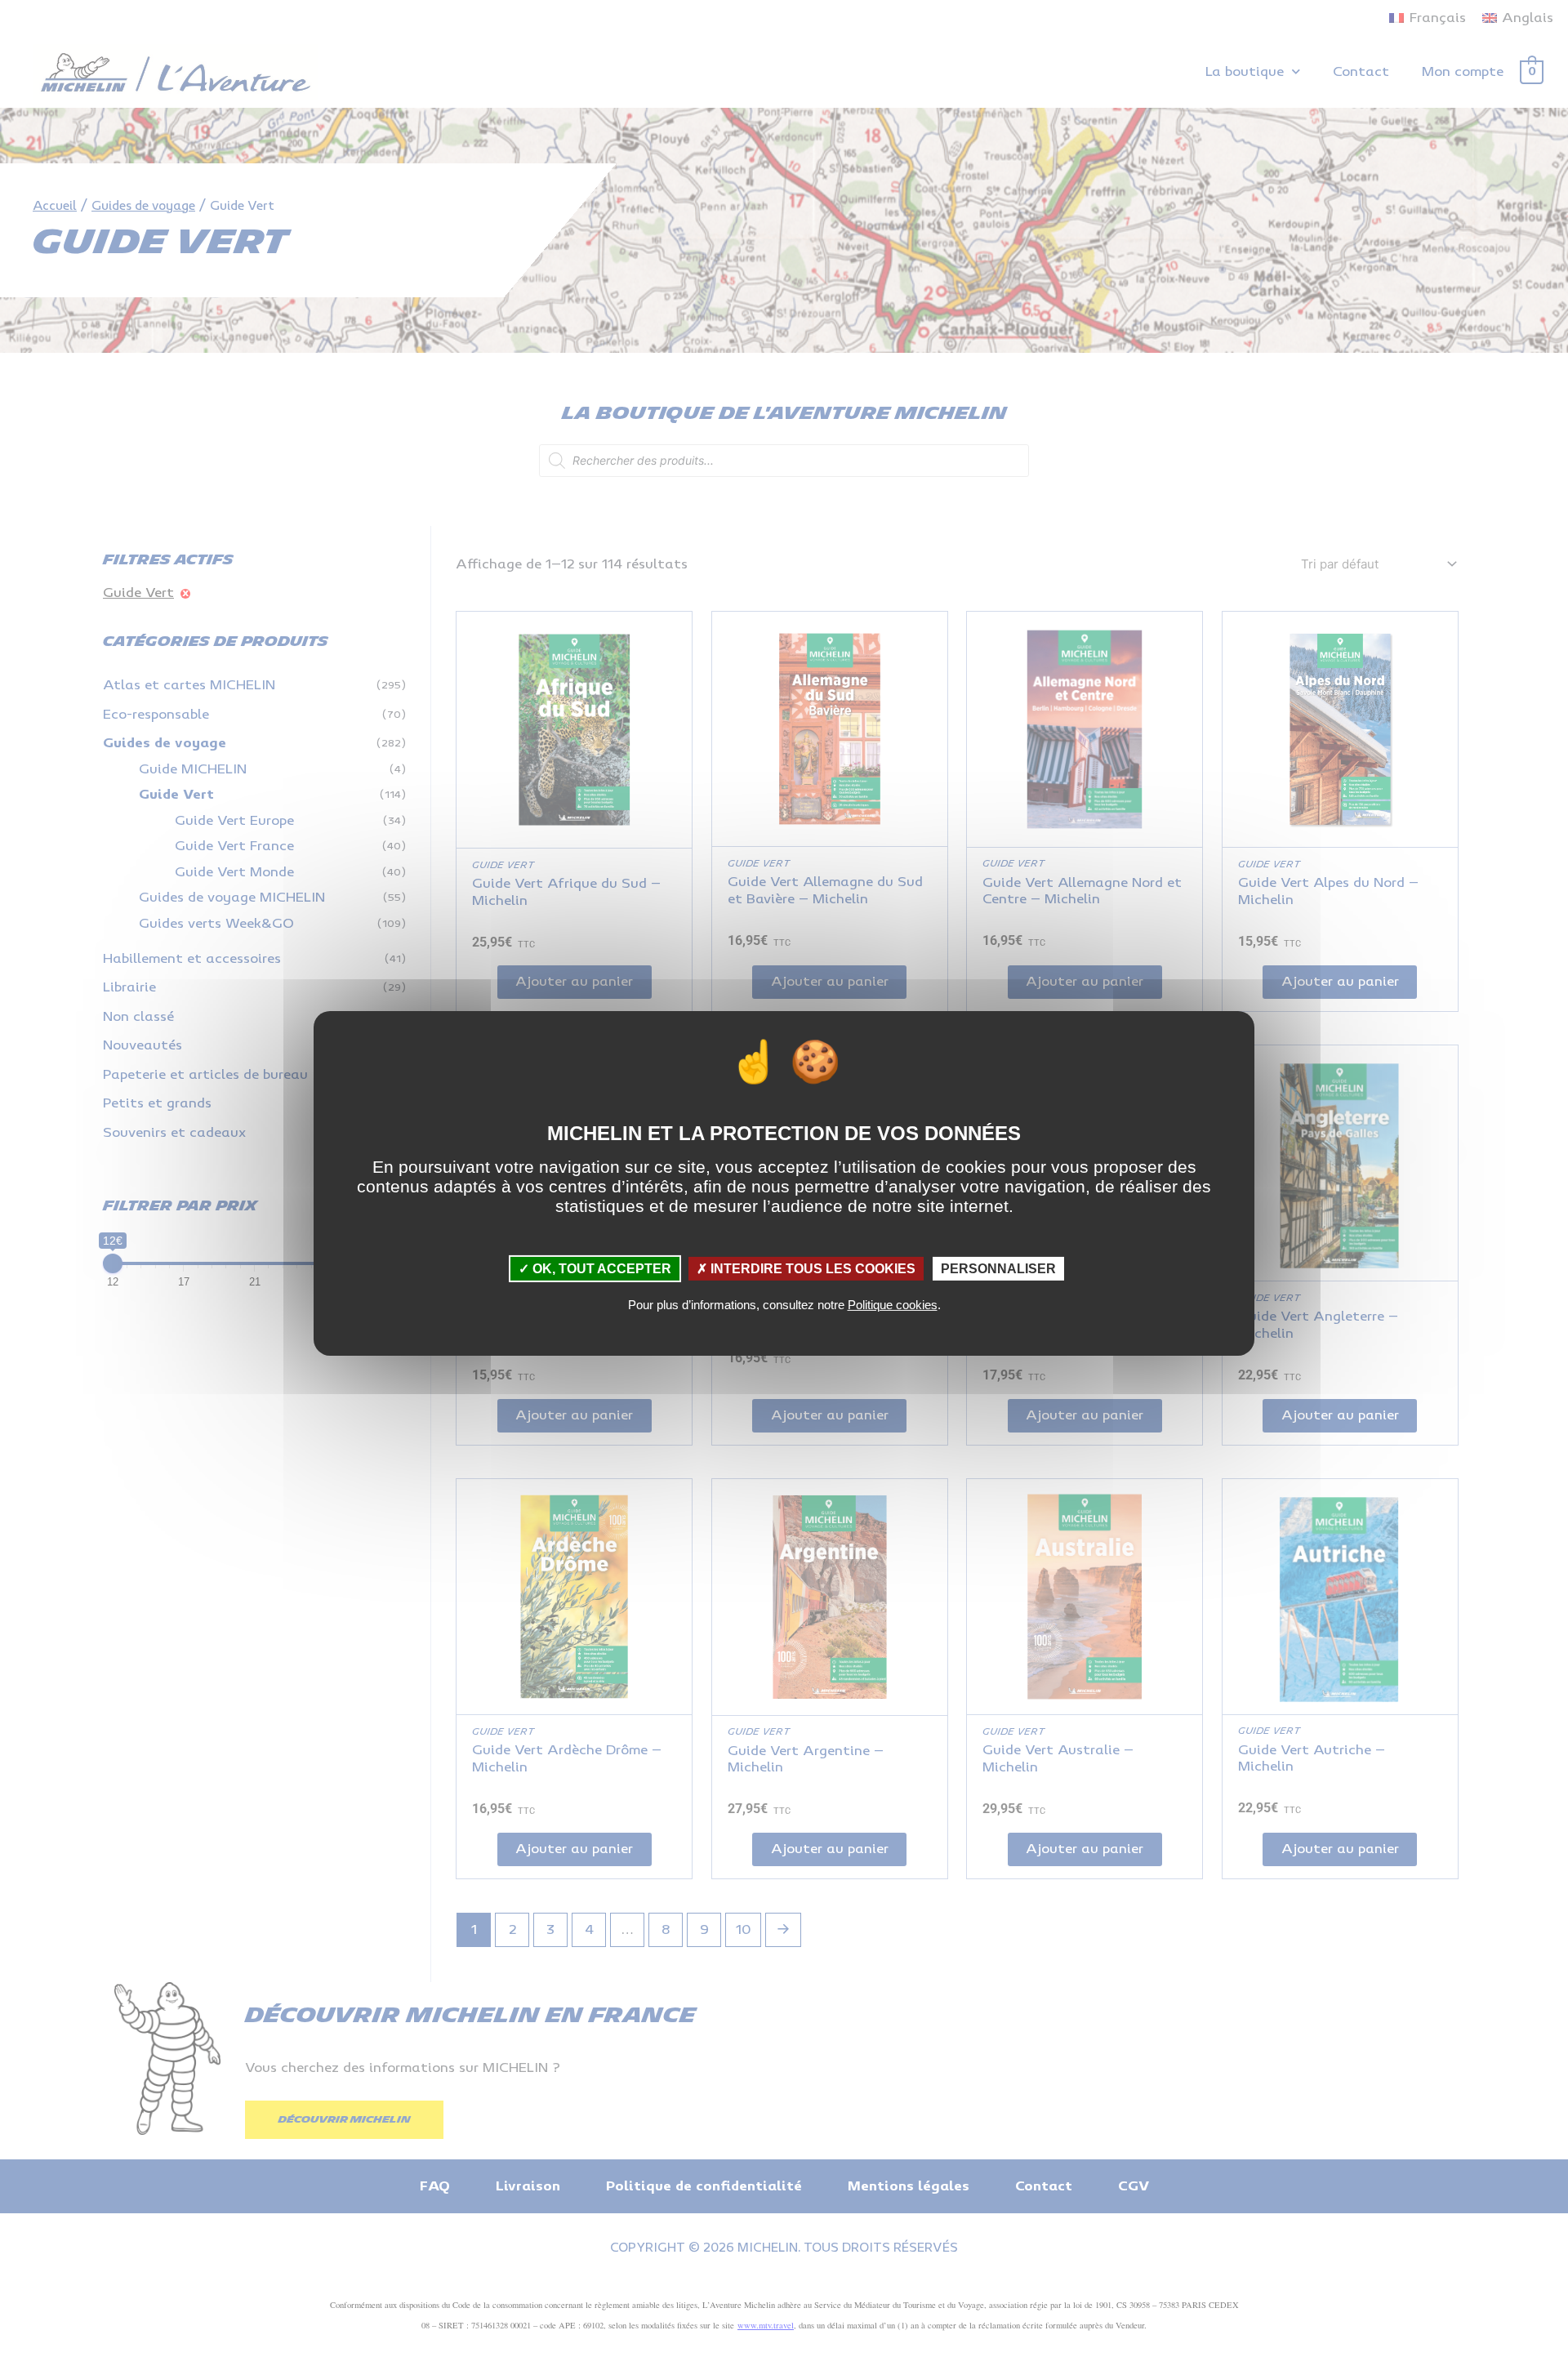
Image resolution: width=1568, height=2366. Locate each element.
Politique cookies (893, 1305)
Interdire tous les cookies (811, 1268)
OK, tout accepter (600, 1268)
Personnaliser (998, 1268)
